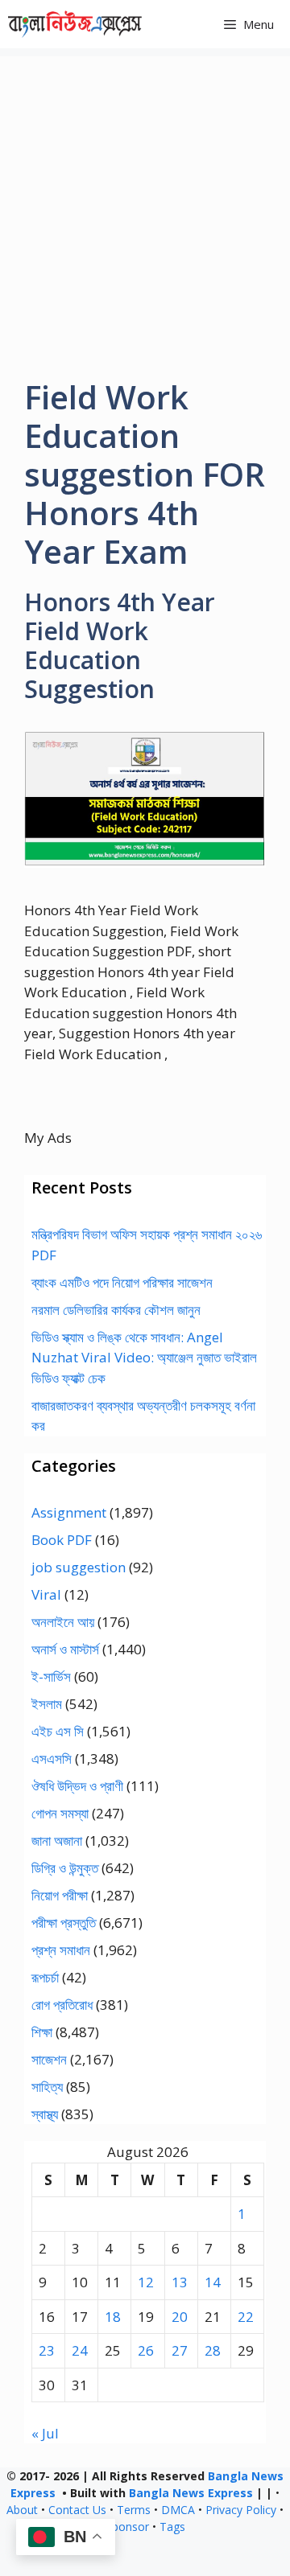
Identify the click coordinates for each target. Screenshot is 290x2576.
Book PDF (62, 1540)
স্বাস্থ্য (45, 2114)
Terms (134, 2510)
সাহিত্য (47, 2087)
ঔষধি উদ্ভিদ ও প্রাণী (77, 1786)
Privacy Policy (241, 2510)
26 (146, 2350)
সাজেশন (49, 2059)
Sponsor (127, 2527)
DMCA (178, 2510)
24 (80, 2350)
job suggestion (79, 1567)
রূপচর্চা (45, 1977)
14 (213, 2282)
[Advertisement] (145, 201)
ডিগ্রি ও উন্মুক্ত (65, 1868)
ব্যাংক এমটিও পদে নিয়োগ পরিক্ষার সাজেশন (122, 1282)
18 (113, 2317)
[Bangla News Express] (75, 24)
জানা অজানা (57, 1841)
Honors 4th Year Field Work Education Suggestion (120, 645)
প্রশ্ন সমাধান (61, 1950)
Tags (172, 2527)
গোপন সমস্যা (60, 1813)
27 (180, 2350)
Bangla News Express (191, 2493)
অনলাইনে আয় (63, 1622)
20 (180, 2317)
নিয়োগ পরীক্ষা (60, 1895)
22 (246, 2317)
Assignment (69, 1512)
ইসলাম (47, 1704)
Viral (46, 1594)
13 (180, 2282)
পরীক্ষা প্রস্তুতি (64, 1923)
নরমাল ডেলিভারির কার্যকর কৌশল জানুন (116, 1310)
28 (213, 2350)
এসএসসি (52, 1758)
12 (146, 2282)
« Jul (45, 2433)
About (22, 2510)
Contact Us (77, 2510)
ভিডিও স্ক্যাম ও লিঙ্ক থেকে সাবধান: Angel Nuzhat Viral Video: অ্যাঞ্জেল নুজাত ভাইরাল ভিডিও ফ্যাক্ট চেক (144, 1358)
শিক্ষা (42, 2032)
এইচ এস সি (58, 1731)
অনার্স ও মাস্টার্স (65, 1649)
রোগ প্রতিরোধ (62, 2005)
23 (47, 2350)
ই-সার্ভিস (51, 1676)
